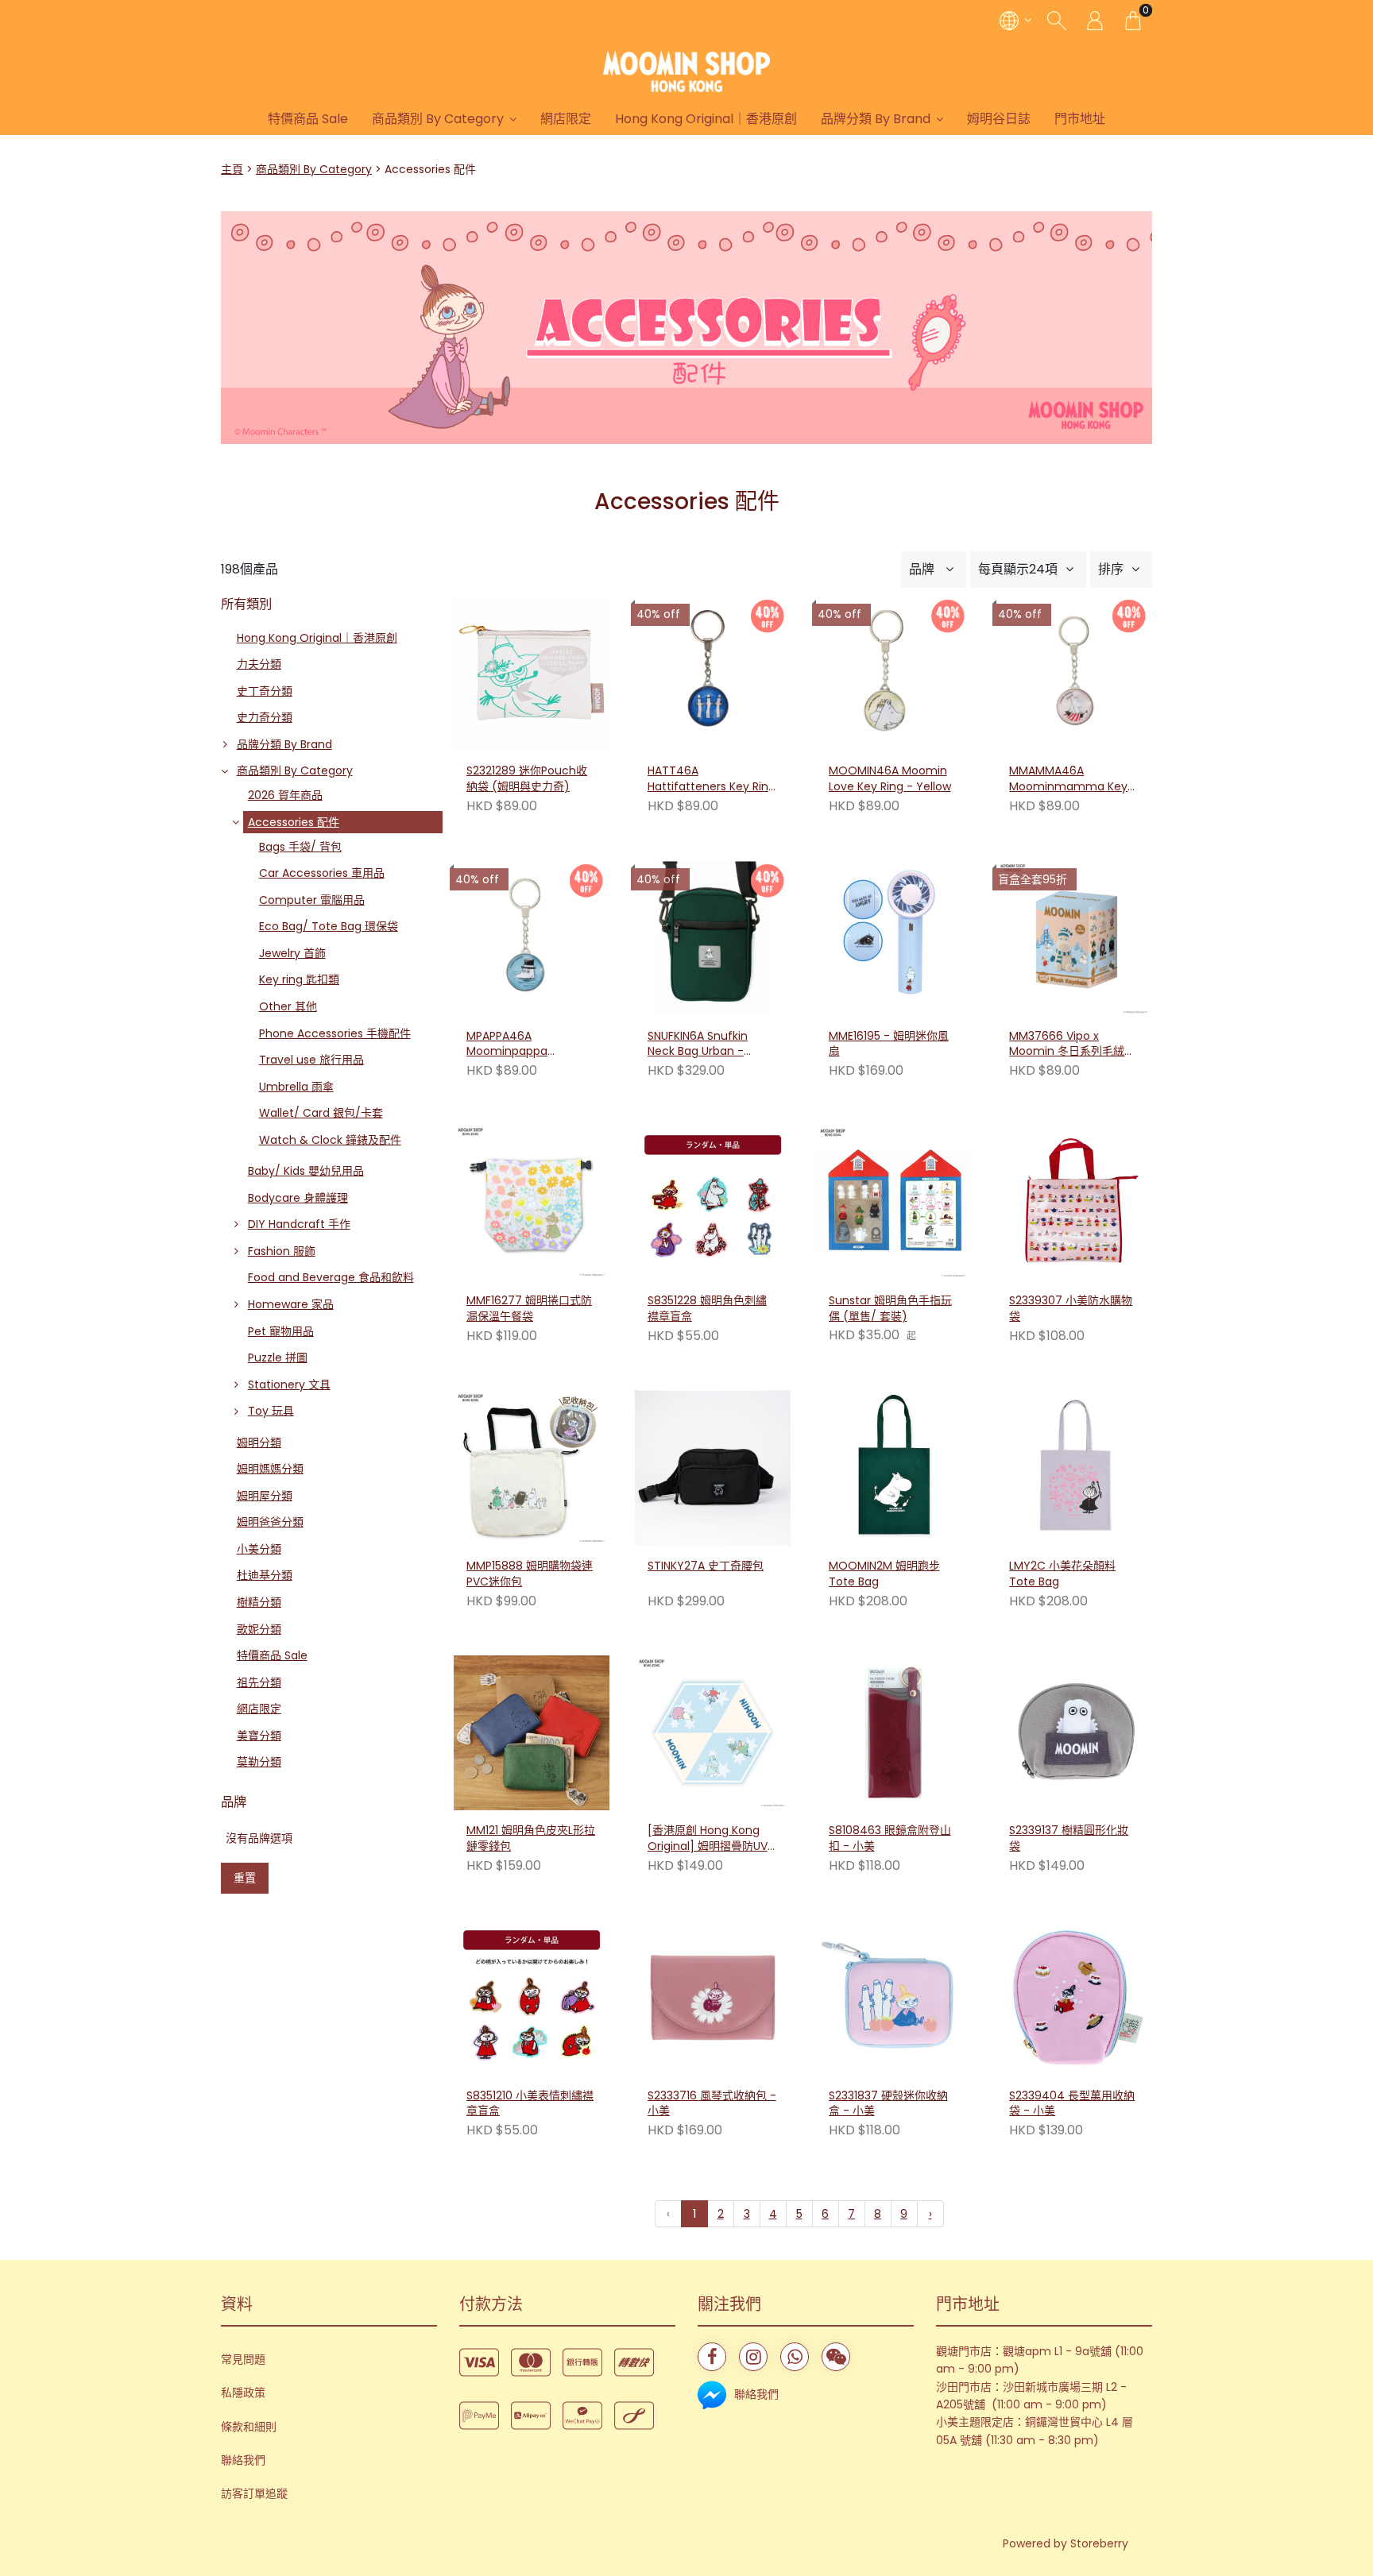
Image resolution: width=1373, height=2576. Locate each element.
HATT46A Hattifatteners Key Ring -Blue (712, 779)
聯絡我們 (243, 2460)
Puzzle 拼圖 (278, 1358)
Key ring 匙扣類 (299, 979)
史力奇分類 (265, 717)
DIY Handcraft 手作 (299, 1224)
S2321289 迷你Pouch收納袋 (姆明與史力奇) (527, 779)
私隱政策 (243, 2393)
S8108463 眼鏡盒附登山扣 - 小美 (890, 1838)
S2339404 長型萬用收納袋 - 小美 (1072, 2104)
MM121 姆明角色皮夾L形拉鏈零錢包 (531, 1838)
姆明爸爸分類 (270, 1522)
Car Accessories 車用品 (322, 873)
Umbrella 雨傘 (296, 1087)
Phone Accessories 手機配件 (335, 1033)
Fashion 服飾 (282, 1251)
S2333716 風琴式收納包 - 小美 (712, 2104)
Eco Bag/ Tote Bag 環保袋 (329, 926)
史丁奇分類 (265, 691)
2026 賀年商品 (285, 795)
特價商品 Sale (308, 119)
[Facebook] (712, 2357)
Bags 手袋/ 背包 (300, 847)
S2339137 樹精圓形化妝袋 (1069, 1838)
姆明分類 (259, 1442)
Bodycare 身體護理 (298, 1198)
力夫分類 (259, 664)
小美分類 (259, 1549)
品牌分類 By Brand (876, 119)
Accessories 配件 (294, 822)
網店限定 (566, 119)
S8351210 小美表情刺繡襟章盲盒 (530, 2104)
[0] (1133, 20)
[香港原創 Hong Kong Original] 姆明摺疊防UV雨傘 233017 (708, 1839)
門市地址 (1080, 119)
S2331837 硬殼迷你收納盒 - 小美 (888, 2104)
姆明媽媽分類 (270, 1469)
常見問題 (243, 2359)
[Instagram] (753, 2357)
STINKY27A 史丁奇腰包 (706, 1566)
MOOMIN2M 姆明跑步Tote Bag (884, 1574)
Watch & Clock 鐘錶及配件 (330, 1140)
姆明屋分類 (265, 1496)
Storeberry (1099, 2543)
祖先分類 (259, 1682)
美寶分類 (259, 1736)
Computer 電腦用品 (312, 900)
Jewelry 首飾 (292, 953)
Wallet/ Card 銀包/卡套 (321, 1113)
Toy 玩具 (271, 1411)
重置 (245, 1878)
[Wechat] (836, 2357)
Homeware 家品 (291, 1304)
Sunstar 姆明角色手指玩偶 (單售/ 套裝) (890, 1309)
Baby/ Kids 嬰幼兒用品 (306, 1171)
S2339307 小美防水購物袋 (1071, 1309)
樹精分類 (259, 1602)
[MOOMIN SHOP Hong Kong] (686, 71)
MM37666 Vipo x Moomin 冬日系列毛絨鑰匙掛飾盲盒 (1072, 1045)
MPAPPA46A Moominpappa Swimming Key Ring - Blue (525, 1045)
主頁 (232, 169)
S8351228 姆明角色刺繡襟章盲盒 (707, 1309)
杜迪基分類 (265, 1575)
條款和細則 (249, 2427)
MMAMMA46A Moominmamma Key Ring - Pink (1068, 779)
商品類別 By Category (438, 119)
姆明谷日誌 (999, 119)
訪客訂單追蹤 (254, 2493)
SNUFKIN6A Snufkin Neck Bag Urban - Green (698, 1045)
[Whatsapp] (795, 2357)
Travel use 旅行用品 (311, 1060)
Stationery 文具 (289, 1385)
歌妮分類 (259, 1629)
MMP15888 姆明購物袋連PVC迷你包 (530, 1574)
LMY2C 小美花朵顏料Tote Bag (1062, 1574)
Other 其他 (288, 1006)
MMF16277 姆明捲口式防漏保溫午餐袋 (529, 1309)
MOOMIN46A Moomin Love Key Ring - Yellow (890, 779)
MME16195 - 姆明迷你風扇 (889, 1044)
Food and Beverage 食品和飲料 (331, 1277)
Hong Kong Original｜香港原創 (706, 119)
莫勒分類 (259, 1762)
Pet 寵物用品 (281, 1331)
